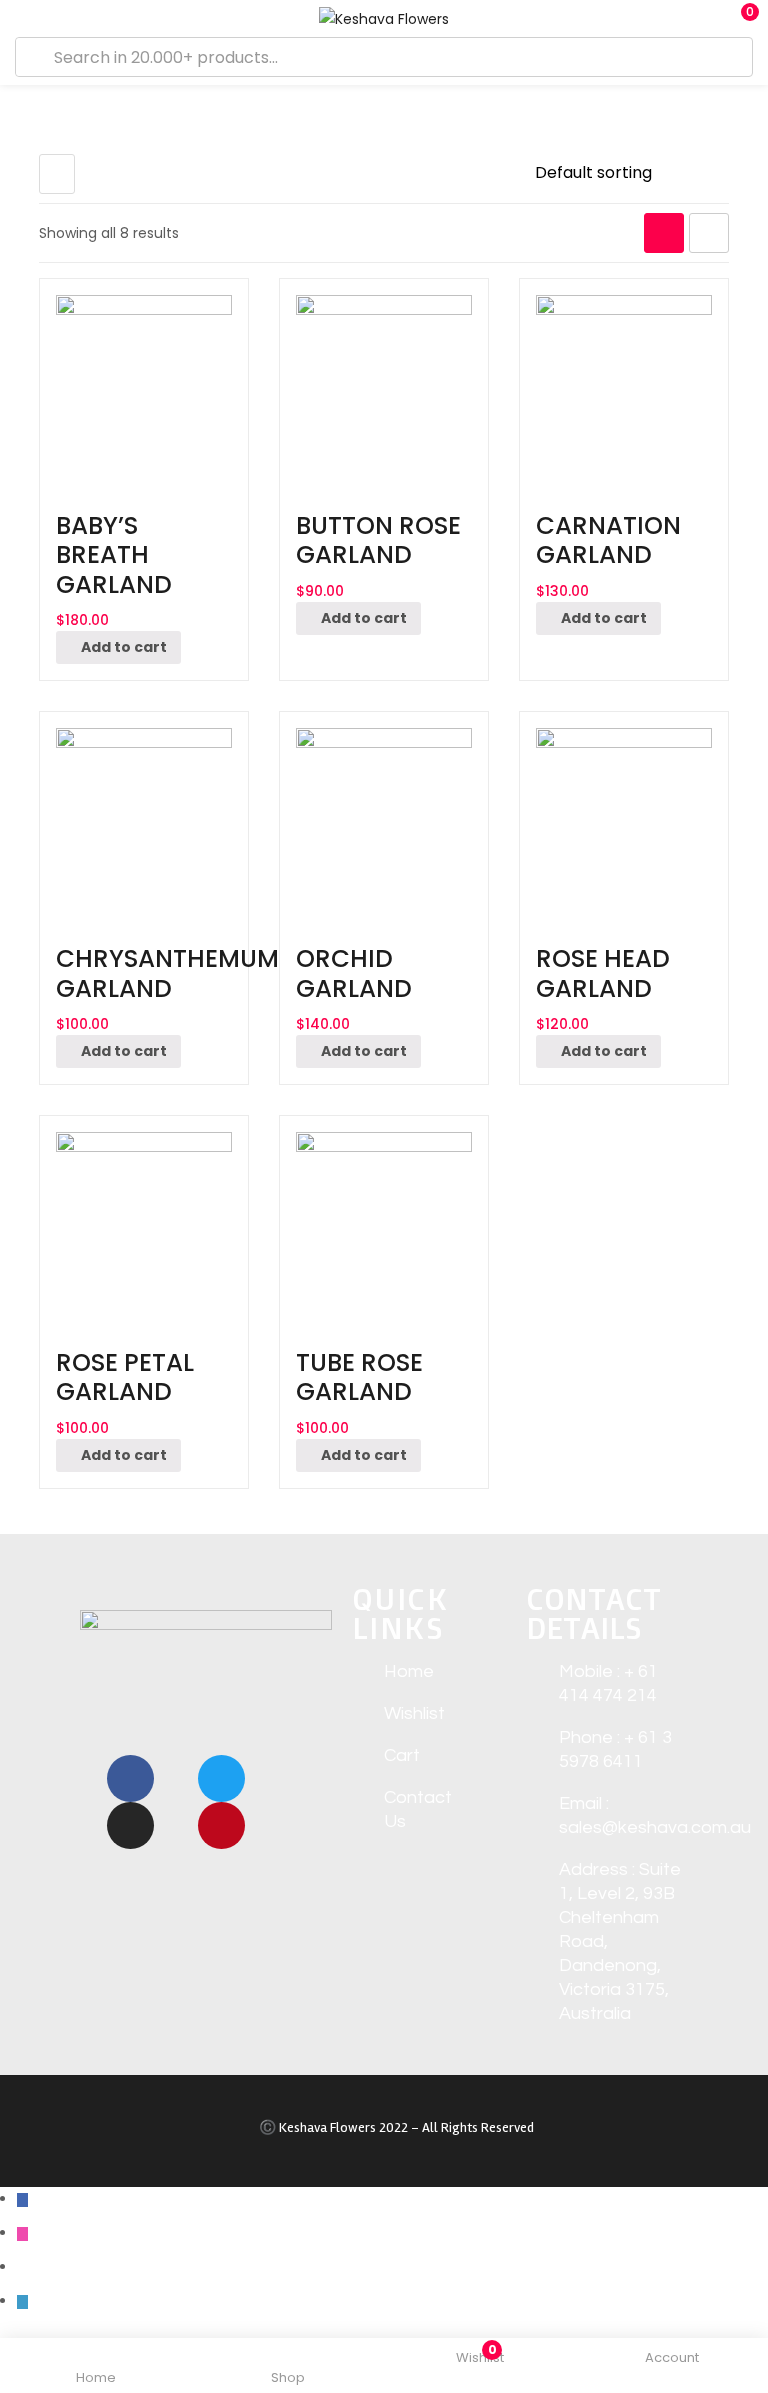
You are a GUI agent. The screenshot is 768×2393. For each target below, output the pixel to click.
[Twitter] (221, 1778)
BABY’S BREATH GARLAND (114, 555)
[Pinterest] (221, 1825)
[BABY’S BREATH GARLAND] (144, 383)
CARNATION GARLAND (608, 540)
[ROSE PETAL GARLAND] (144, 1220)
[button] (738, 18)
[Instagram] (130, 1825)
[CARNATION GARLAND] (624, 383)
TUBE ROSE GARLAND (359, 1377)
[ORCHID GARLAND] (384, 816)
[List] (709, 233)
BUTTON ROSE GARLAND (378, 540)
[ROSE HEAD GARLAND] (624, 816)
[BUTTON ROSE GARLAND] (384, 383)
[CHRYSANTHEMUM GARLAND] (144, 816)
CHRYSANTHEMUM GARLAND (167, 973)
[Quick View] (136, 491)
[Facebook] (130, 1778)
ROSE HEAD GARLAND (603, 973)
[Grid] (664, 233)
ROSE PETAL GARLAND (125, 1377)
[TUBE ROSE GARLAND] (384, 1220)
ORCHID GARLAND (354, 973)
